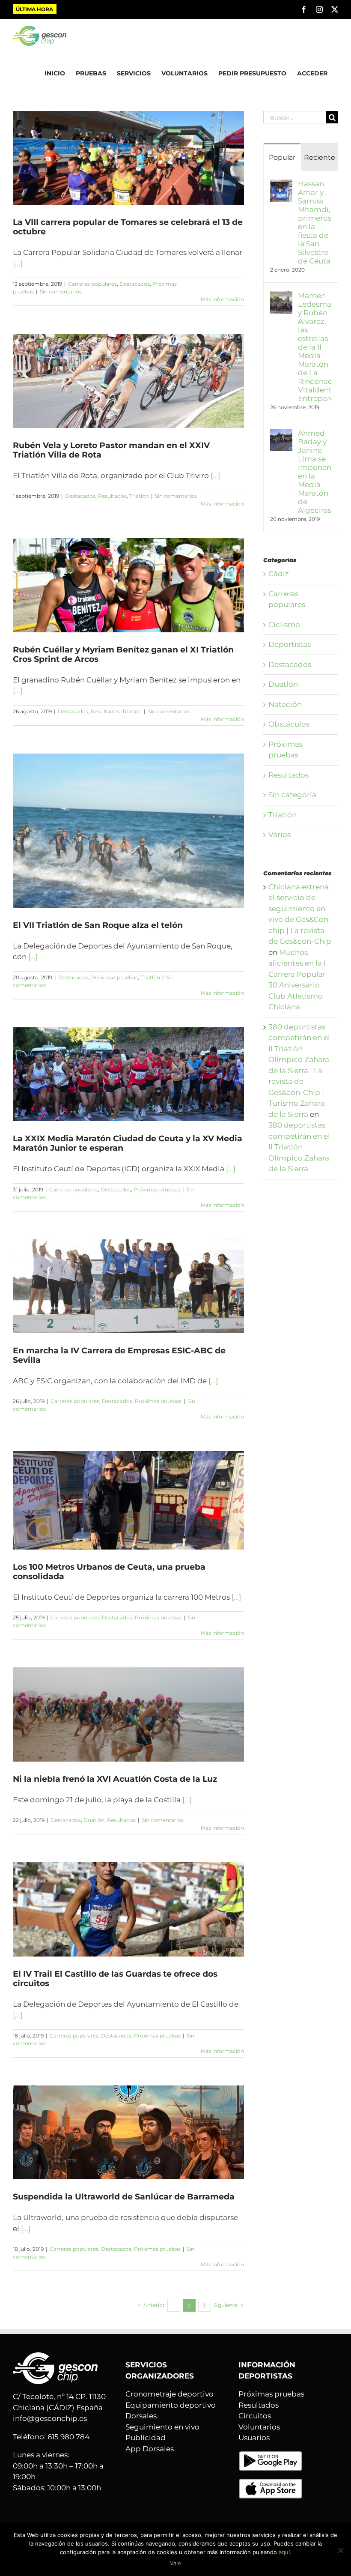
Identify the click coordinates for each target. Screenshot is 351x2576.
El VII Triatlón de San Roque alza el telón (98, 925)
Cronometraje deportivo (170, 2394)
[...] (18, 263)
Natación (285, 704)
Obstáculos (289, 724)
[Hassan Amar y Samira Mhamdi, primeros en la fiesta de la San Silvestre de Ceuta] (281, 185)
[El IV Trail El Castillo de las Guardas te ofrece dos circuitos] (128, 1909)
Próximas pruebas (115, 977)
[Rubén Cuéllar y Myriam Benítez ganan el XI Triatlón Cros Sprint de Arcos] (128, 585)
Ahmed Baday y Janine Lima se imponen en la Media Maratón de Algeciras (315, 472)
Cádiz (279, 574)
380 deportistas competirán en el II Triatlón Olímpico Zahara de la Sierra (299, 1147)
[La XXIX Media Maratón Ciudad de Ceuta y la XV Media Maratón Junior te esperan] (128, 1074)
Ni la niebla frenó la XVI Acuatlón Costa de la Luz (115, 1779)
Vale (175, 2563)
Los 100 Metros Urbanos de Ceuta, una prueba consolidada (109, 1572)
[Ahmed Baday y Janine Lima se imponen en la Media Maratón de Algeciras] (281, 434)
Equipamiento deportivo (171, 2405)
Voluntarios (259, 2427)
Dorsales (141, 2416)
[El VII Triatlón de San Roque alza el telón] (128, 831)
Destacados (135, 284)
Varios (280, 835)
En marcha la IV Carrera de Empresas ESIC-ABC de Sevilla (119, 1355)
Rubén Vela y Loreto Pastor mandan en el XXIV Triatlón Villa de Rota (111, 450)
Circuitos (255, 2416)
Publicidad (146, 2438)
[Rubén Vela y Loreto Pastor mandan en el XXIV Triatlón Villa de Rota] (128, 381)
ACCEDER (312, 73)
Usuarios (254, 2438)
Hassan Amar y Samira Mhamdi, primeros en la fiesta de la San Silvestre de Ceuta (315, 222)
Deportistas (290, 644)
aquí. (285, 2552)
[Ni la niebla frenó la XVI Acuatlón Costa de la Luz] (128, 1714)
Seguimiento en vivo (162, 2427)
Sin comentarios (61, 292)
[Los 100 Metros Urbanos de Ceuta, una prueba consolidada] (128, 1500)
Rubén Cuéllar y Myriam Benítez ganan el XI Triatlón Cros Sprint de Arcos (123, 654)
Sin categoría (292, 795)
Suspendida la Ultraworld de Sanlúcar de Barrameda (124, 2197)
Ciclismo (284, 625)
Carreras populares (92, 284)
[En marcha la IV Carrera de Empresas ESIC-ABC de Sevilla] (128, 1286)
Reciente (320, 157)
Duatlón (94, 1820)
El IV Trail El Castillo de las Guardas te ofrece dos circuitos (115, 1979)
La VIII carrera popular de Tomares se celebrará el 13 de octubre (128, 227)
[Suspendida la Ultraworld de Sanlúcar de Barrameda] (128, 2132)
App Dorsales (150, 2449)
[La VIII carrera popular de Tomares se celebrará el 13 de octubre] (128, 158)
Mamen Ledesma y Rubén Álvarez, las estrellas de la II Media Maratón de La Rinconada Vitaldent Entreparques (315, 347)
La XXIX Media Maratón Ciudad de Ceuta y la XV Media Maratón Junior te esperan (128, 1143)
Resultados (112, 496)
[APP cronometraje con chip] (271, 2456)
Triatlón (139, 496)
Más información (222, 299)
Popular (282, 157)
